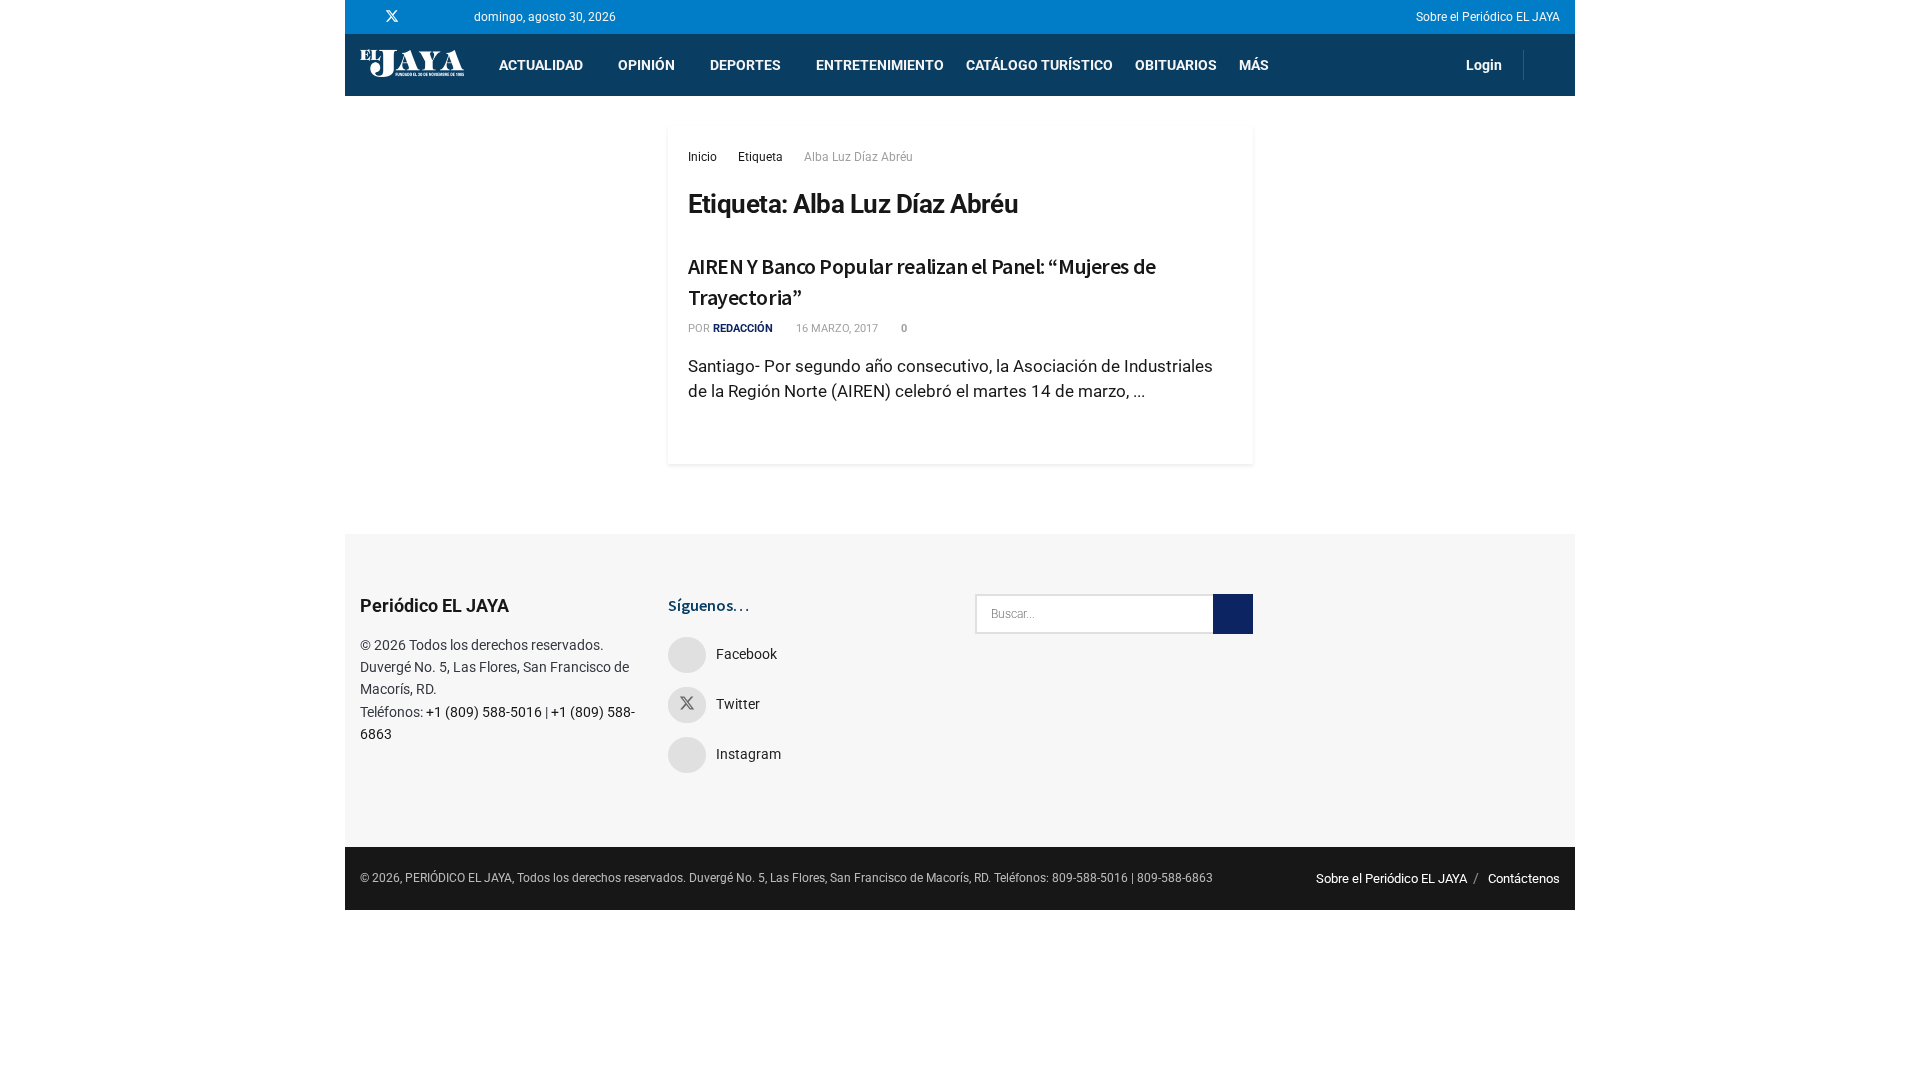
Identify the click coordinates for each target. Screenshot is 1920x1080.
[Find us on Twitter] (392, 17)
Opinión (646, 65)
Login (1482, 65)
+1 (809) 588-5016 (484, 712)
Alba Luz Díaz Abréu (858, 157)
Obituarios (1176, 65)
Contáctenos (1524, 878)
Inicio (702, 157)
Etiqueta (760, 157)
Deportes (745, 65)
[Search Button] (1552, 65)
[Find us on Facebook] (365, 17)
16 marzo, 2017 (835, 328)
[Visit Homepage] (412, 65)
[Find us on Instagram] (418, 17)
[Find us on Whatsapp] (443, 17)
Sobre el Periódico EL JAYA (1488, 17)
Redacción (743, 328)
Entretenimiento (880, 65)
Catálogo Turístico (1039, 65)
